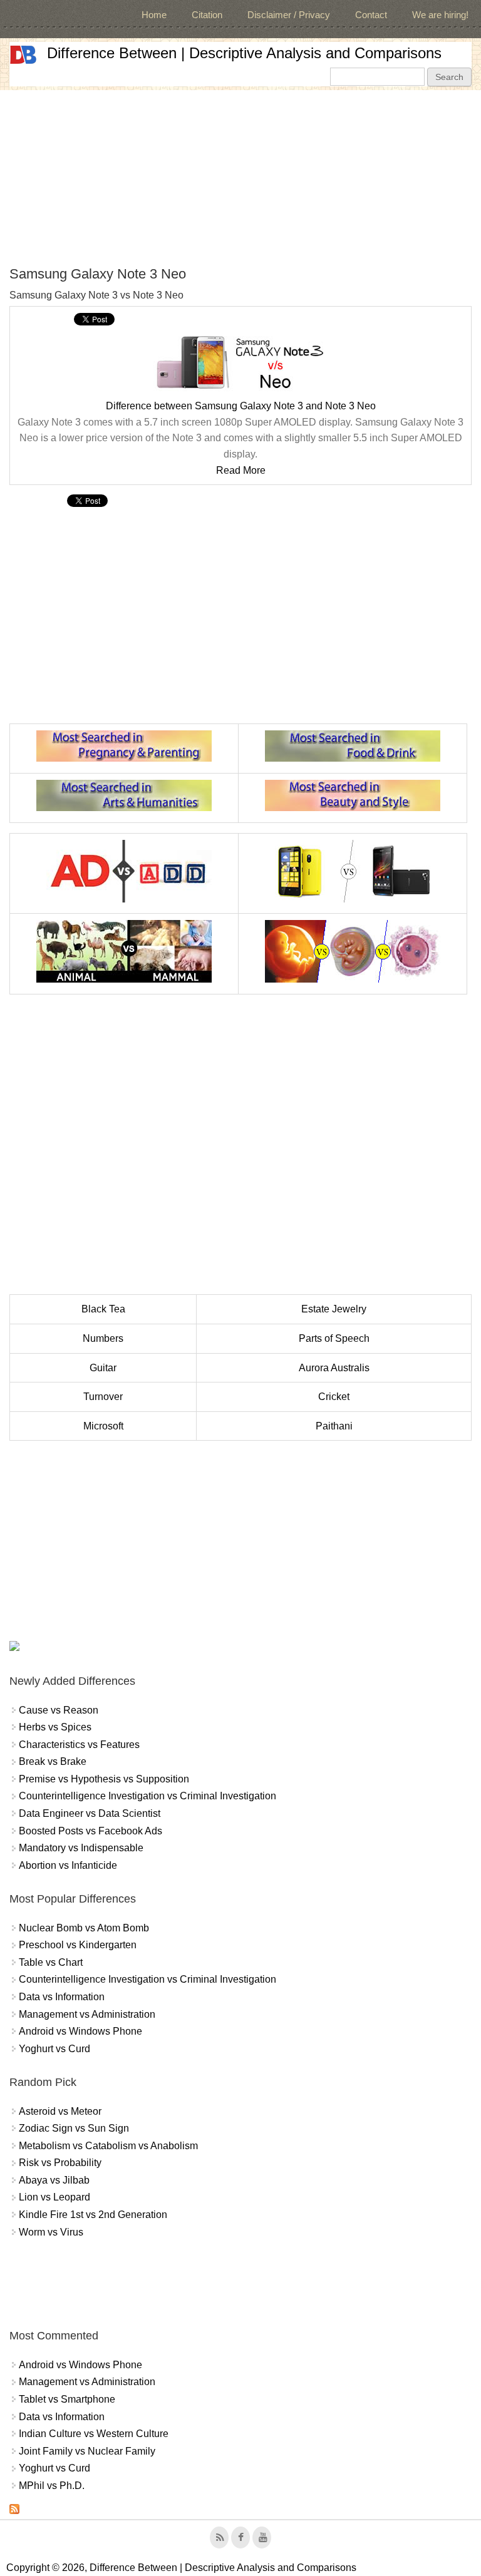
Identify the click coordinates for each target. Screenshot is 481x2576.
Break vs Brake (53, 1761)
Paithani (334, 1426)
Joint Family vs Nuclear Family (87, 2451)
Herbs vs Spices (55, 1727)
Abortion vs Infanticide (68, 1865)
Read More (241, 470)
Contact (371, 15)
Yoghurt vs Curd (54, 2049)
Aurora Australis (334, 1368)
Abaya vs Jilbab (54, 2180)
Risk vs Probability (60, 2163)
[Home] (23, 55)
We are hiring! (440, 15)
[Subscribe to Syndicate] (14, 2511)
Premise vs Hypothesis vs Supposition (104, 1779)
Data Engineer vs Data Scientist (90, 1813)
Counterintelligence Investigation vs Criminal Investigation (147, 1796)
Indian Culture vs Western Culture (94, 2434)
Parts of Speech (334, 1338)
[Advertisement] (240, 178)
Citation (207, 15)
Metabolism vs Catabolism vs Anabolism (108, 2146)
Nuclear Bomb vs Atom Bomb (84, 1928)
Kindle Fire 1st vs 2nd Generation (93, 2215)
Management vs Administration (87, 2014)
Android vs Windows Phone (80, 2031)
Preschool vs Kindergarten (78, 1945)
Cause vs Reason (59, 1710)
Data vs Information (62, 1997)
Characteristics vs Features (79, 1745)
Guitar (103, 1368)
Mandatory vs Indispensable (81, 1848)
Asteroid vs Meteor (60, 2111)
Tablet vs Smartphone (67, 2399)
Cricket (334, 1397)
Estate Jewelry (334, 1309)
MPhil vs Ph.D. (52, 2486)
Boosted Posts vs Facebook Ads (91, 1831)
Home (154, 15)
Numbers (103, 1338)
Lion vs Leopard (54, 2197)
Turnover (103, 1397)
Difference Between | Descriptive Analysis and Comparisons (244, 53)
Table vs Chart (51, 1962)
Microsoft (103, 1426)
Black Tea (103, 1309)
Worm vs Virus (51, 2232)
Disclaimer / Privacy (289, 15)
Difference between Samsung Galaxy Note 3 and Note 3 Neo (241, 406)
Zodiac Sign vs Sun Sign (74, 2128)
